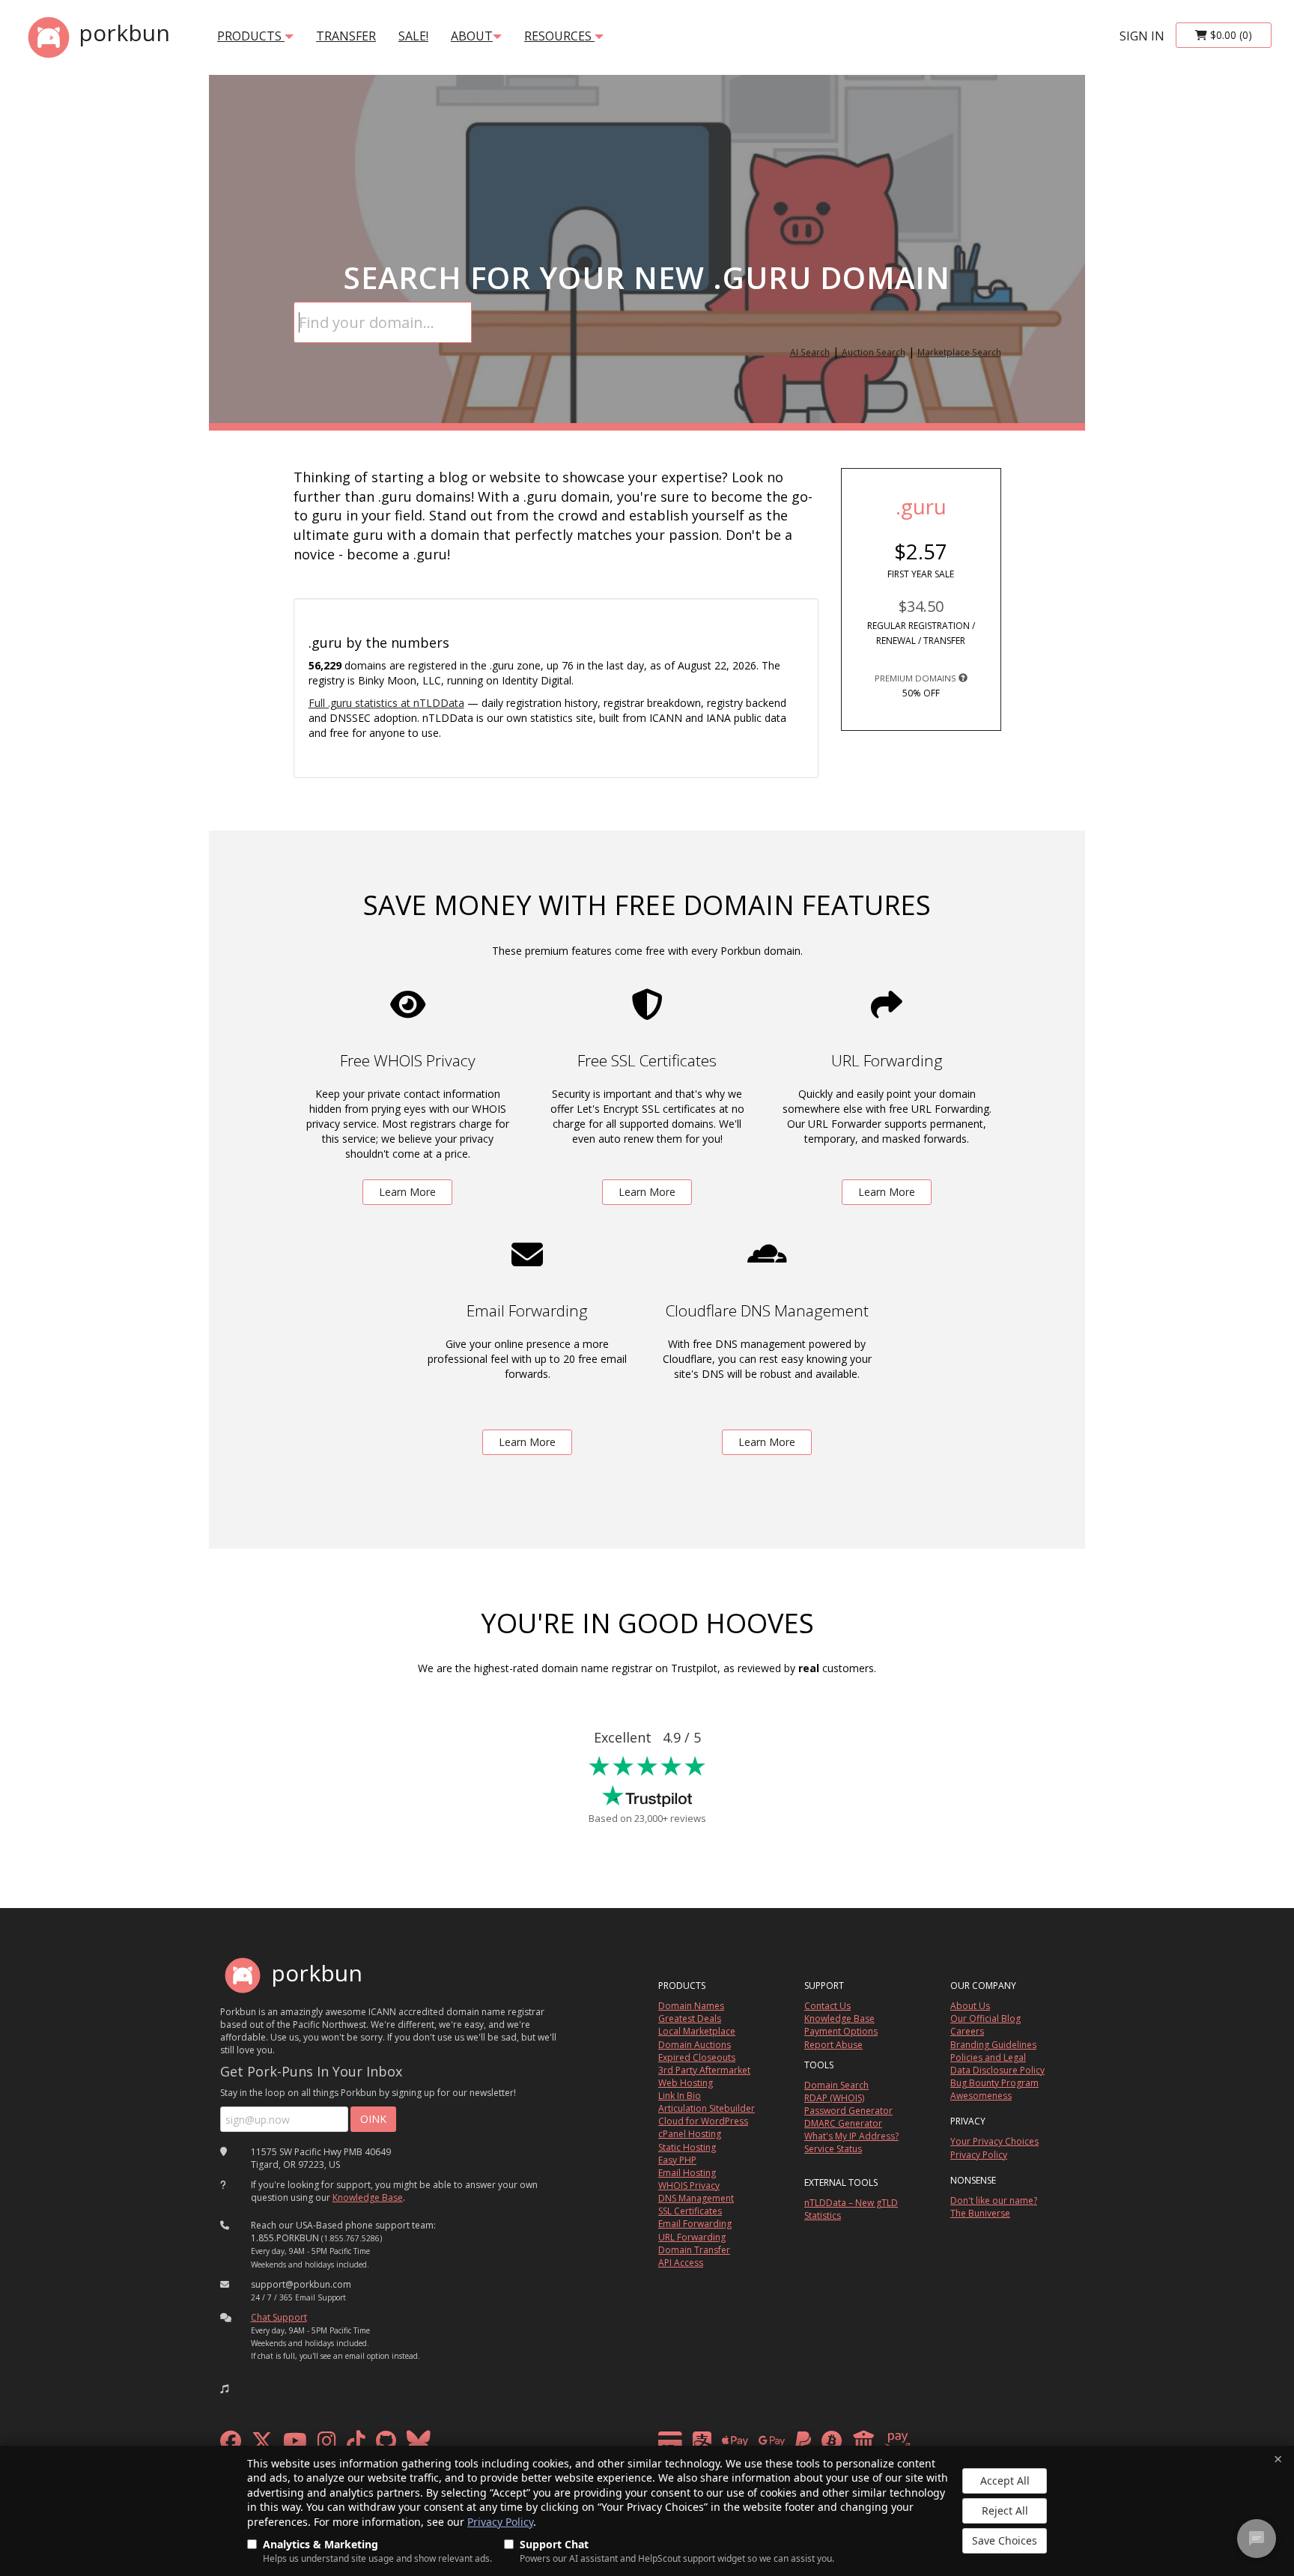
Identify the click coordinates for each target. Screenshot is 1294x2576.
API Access (681, 2263)
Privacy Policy (500, 2522)
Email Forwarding (695, 2224)
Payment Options (841, 2031)
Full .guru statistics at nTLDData (386, 703)
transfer (346, 36)
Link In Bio (680, 2096)
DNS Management (696, 2198)
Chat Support (279, 2317)
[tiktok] (356, 2445)
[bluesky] (419, 2445)
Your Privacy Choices (994, 2141)
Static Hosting (687, 2147)
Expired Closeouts (697, 2057)
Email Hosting (687, 2173)
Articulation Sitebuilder (707, 2108)
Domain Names (691, 2006)
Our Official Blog (985, 2018)
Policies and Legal (988, 2057)
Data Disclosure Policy (997, 2070)
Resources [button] (559, 36)
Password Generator (848, 2111)
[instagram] (327, 2445)
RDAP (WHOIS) (834, 2098)
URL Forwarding (692, 2237)
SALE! (413, 36)
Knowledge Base (368, 2197)
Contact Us (827, 2006)
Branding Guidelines (993, 2045)
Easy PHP (677, 2160)
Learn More (407, 1192)
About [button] (472, 36)
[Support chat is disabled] (1257, 2539)
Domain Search (836, 2085)
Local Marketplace (697, 2031)
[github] (386, 2445)
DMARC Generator (843, 2123)
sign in (1142, 36)
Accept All (1005, 2481)
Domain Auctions (695, 2045)
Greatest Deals (690, 2018)
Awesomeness (981, 2096)
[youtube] (295, 2445)
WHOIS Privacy (689, 2185)
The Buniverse (980, 2213)
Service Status (833, 2149)
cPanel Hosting (690, 2134)
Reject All (1005, 2510)
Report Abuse (833, 2045)
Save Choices (1005, 2540)
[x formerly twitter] (262, 2445)
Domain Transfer (694, 2250)
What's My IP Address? (851, 2136)
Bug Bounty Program (994, 2083)
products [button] (251, 36)
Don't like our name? (994, 2200)
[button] (225, 2389)
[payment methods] (788, 2445)
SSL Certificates (690, 2211)
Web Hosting (686, 2083)
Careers (967, 2031)
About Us (970, 2006)
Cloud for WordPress (703, 2121)
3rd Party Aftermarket (704, 2070)
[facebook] (231, 2445)
